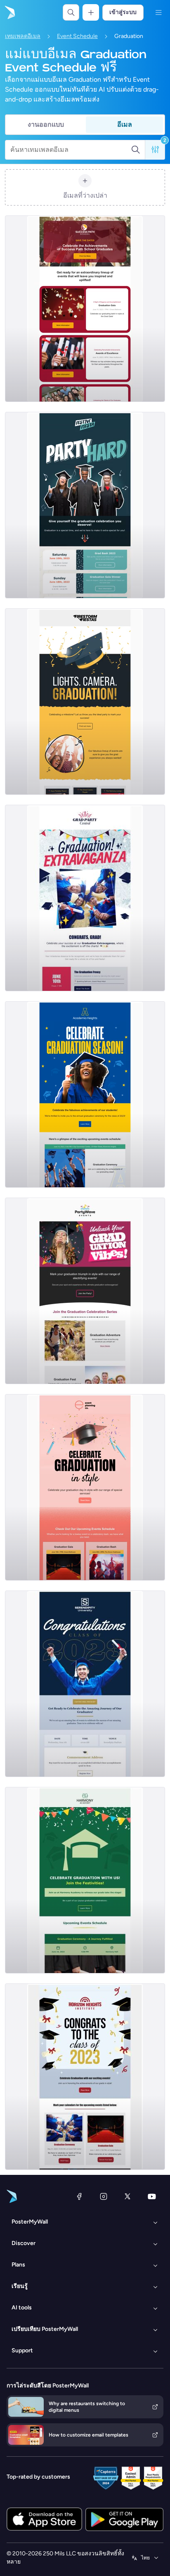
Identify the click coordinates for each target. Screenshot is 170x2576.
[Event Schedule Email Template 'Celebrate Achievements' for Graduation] (85, 309)
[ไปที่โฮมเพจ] (9, 12)
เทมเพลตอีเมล (23, 36)
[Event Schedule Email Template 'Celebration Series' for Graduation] (85, 1291)
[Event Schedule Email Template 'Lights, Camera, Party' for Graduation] (85, 702)
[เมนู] (158, 12)
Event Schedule (77, 36)
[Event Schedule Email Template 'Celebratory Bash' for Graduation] (85, 1487)
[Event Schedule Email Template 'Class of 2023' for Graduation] (85, 2077)
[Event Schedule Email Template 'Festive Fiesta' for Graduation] (85, 505)
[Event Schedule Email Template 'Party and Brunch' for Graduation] (85, 1684)
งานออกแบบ (46, 124)
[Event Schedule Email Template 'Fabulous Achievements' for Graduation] (85, 1094)
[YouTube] (152, 2196)
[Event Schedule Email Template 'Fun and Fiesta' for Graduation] (85, 898)
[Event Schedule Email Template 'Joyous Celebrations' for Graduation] (85, 1880)
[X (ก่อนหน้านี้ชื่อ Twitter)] (127, 2196)
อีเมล (125, 124)
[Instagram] (104, 2196)
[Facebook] (79, 2196)
